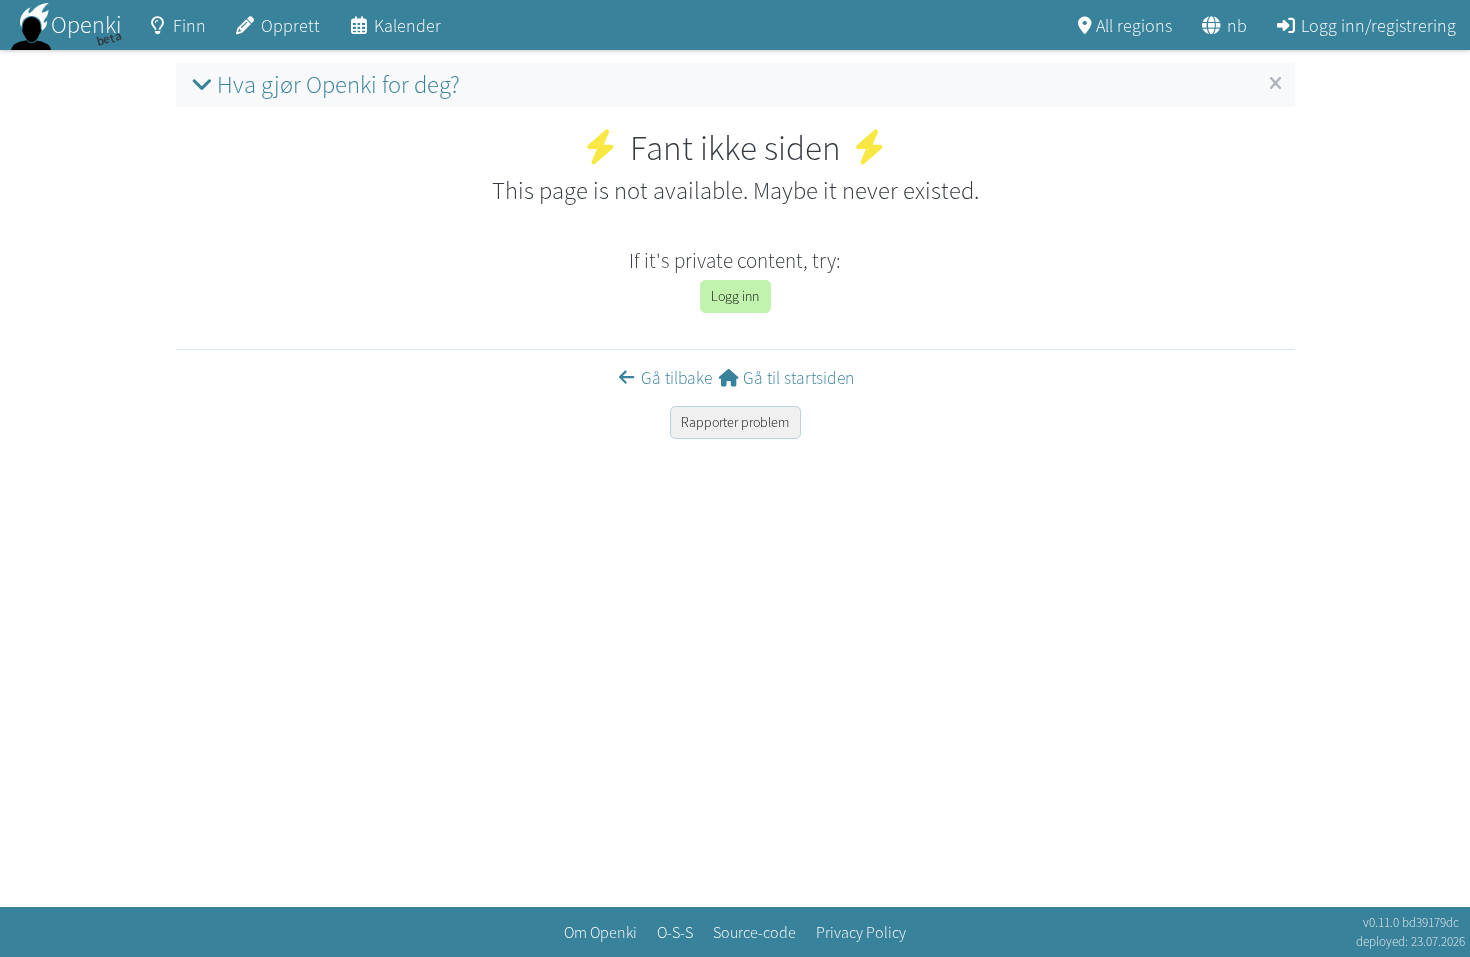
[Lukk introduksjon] (1275, 84)
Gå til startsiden (798, 378)
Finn (189, 25)
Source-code (754, 932)
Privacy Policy (861, 932)
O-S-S (675, 932)
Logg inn (735, 296)
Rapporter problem (735, 422)
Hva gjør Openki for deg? (338, 84)
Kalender (407, 25)
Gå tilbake (676, 378)
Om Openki (600, 932)
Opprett (290, 25)
